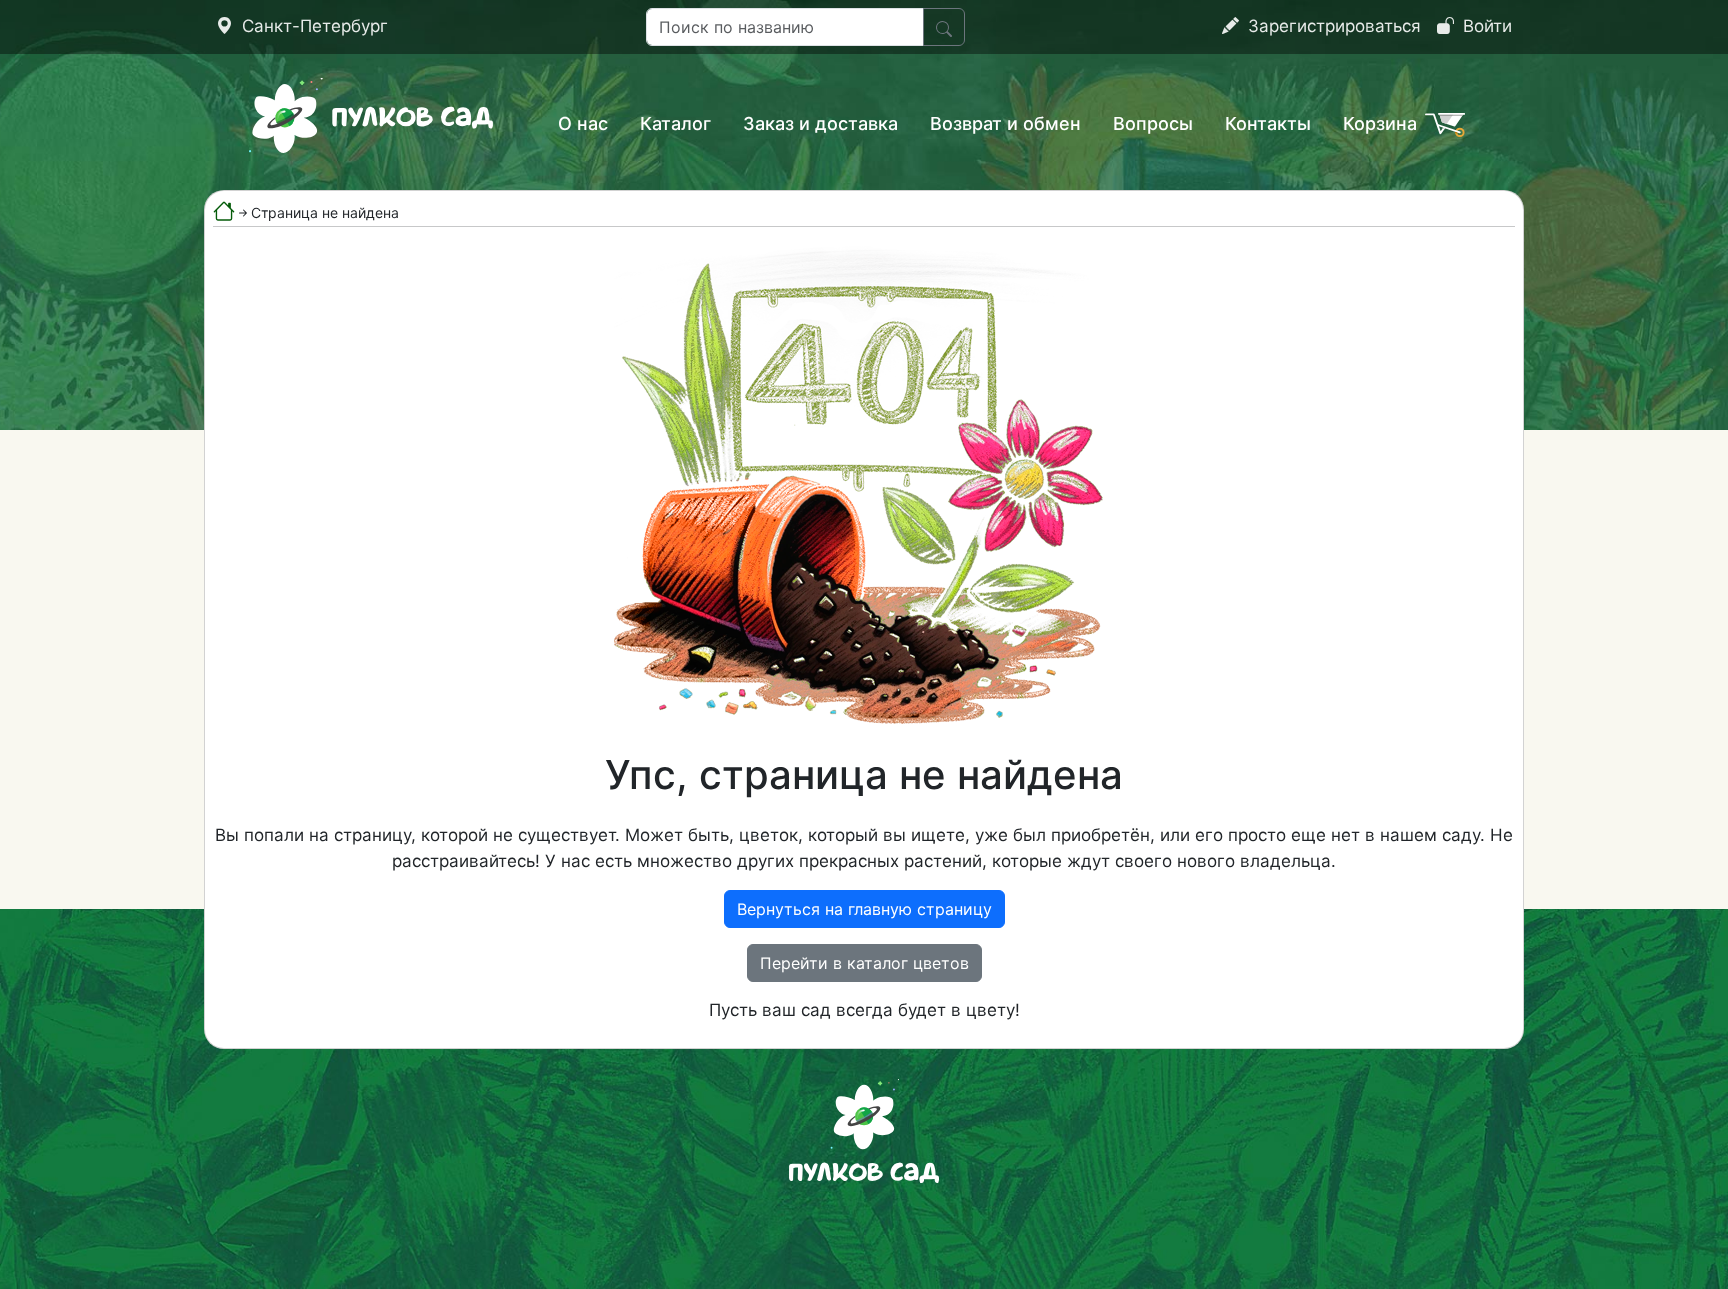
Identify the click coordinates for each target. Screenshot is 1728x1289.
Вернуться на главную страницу (864, 909)
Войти (1485, 26)
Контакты (1268, 123)
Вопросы (1153, 123)
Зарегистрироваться (1332, 26)
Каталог (675, 123)
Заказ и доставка (820, 123)
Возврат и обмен (1005, 123)
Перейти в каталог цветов (864, 963)
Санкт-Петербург (312, 26)
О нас (583, 123)
